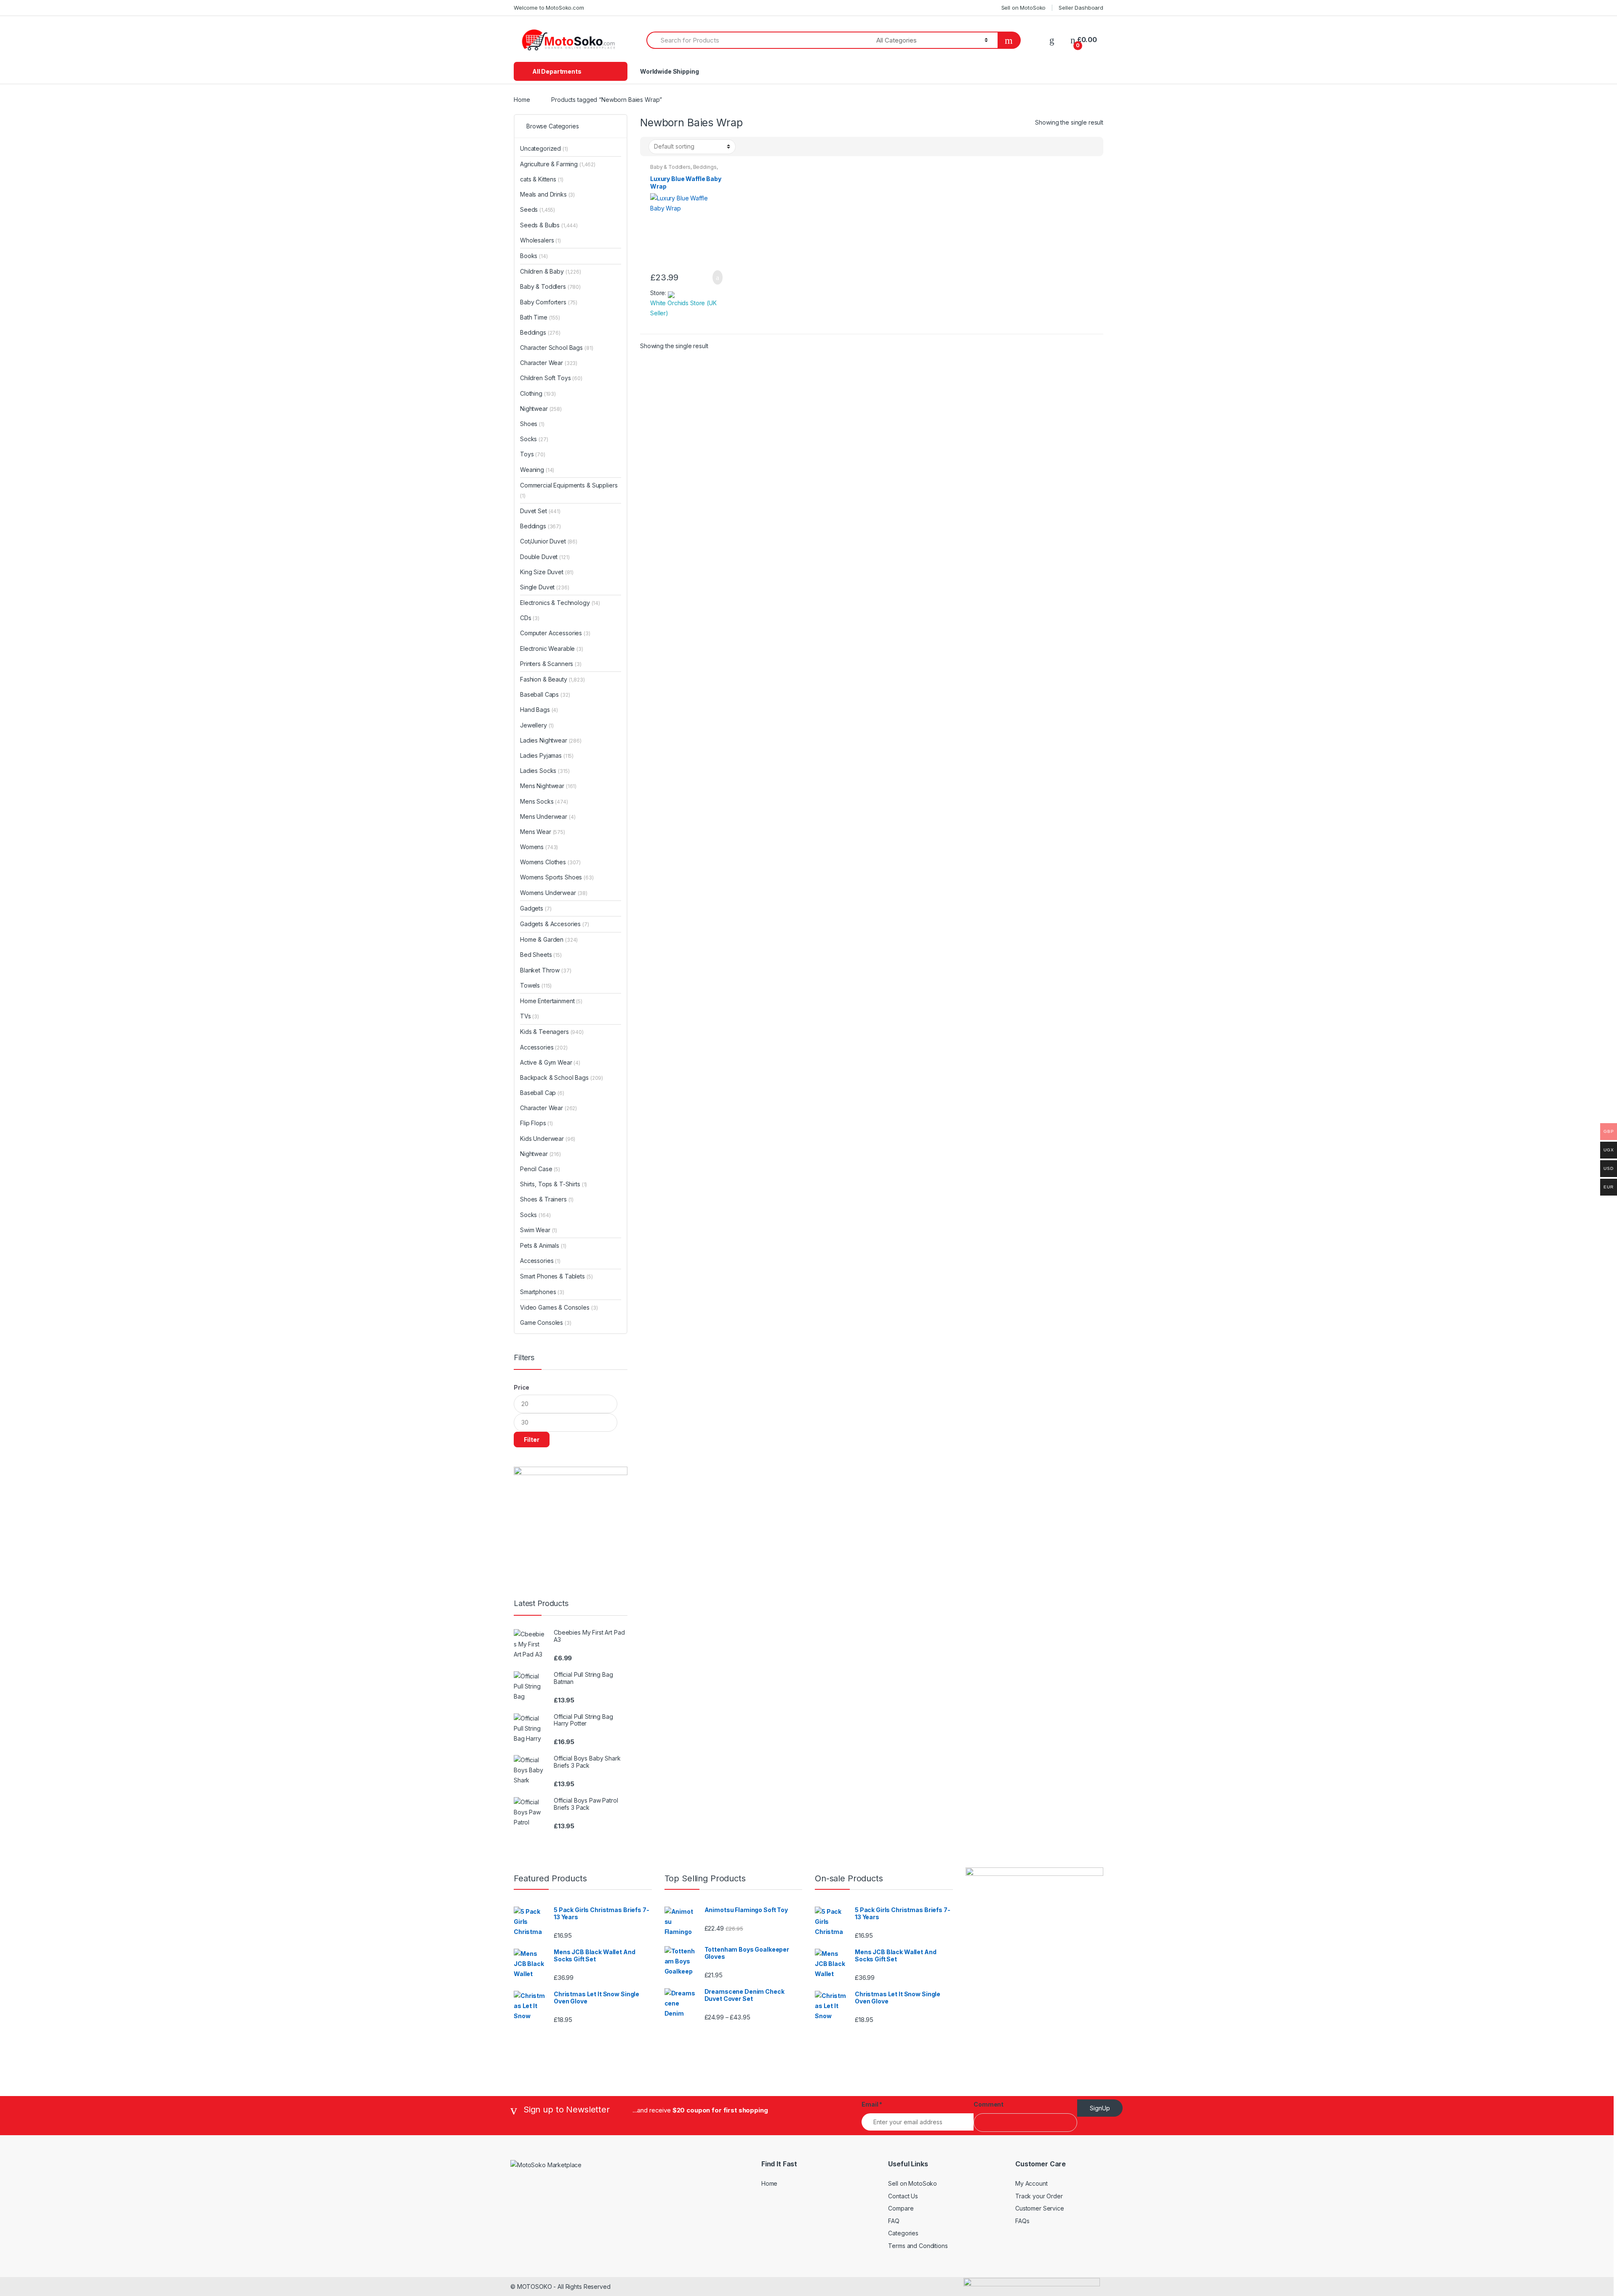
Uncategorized (544, 148)
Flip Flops (536, 1123)
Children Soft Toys (551, 378)
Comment (989, 2104)
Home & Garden (549, 939)
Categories (903, 2233)
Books (534, 256)
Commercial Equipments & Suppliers (569, 490)
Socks (534, 439)
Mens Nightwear (548, 786)
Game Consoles (546, 1322)
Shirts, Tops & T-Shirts (554, 1184)
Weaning (537, 470)
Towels (536, 985)
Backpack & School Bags (562, 1077)
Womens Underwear (554, 893)
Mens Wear (543, 832)
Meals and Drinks (547, 194)
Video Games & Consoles (559, 1307)
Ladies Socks (545, 771)
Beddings (705, 167)
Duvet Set (540, 511)
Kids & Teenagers (552, 1032)
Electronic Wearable (552, 649)
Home (522, 100)
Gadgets (536, 908)
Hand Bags (539, 710)
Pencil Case (540, 1169)
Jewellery (537, 725)
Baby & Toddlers (670, 167)
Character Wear (549, 363)
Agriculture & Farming (558, 164)
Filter (532, 1440)
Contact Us (903, 2196)
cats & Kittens (542, 179)
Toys (533, 454)
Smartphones (542, 1292)
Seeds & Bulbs (549, 225)
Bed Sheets (541, 955)
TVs (530, 1016)
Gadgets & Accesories (555, 924)
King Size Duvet (547, 572)
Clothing (538, 393)
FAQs (1022, 2221)
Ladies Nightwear (551, 740)
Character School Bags (556, 348)
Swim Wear (539, 1230)
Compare (901, 2208)
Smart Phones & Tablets (556, 1276)
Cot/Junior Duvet (549, 541)
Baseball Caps (545, 694)
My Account (1031, 2183)
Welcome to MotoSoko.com (549, 8)
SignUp (1100, 2108)
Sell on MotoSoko (1024, 8)
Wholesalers (540, 240)
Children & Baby (551, 271)
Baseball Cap (542, 1093)
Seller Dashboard (1081, 8)
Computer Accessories (555, 633)
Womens (539, 847)
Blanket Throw (546, 970)
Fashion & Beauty (552, 679)
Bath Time (540, 317)
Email (872, 2104)
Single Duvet (545, 587)
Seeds (538, 209)
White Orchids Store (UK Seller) (683, 308)
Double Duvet (545, 557)
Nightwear (541, 409)
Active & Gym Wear (550, 1062)
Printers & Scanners (551, 664)
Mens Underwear (548, 816)
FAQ (894, 2221)
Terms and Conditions (918, 2246)
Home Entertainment (551, 1001)
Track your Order (1039, 2196)
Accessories (544, 1047)
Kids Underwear (548, 1139)
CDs (530, 618)
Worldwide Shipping (669, 71)
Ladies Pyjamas (547, 755)
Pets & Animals (543, 1245)
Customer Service (1040, 2208)
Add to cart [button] (715, 277)
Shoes (532, 424)
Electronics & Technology (560, 603)
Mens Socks (544, 801)
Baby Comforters (549, 302)
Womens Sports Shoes (557, 877)
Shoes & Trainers (547, 1199)
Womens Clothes (550, 862)
